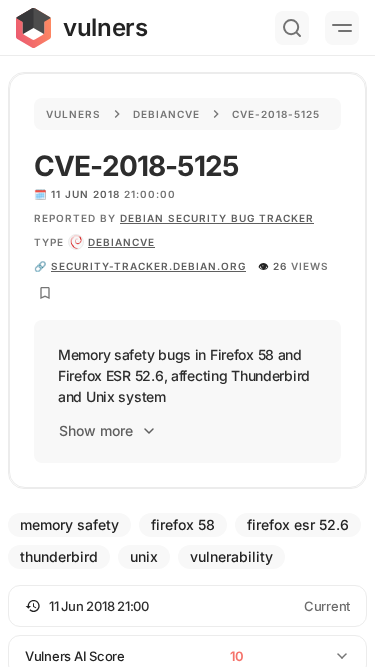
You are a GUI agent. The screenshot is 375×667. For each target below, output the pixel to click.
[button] (187, 606)
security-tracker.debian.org (148, 266)
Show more (96, 430)
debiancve (121, 242)
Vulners (73, 114)
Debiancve (166, 114)
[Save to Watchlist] (45, 293)
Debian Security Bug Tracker (217, 218)
